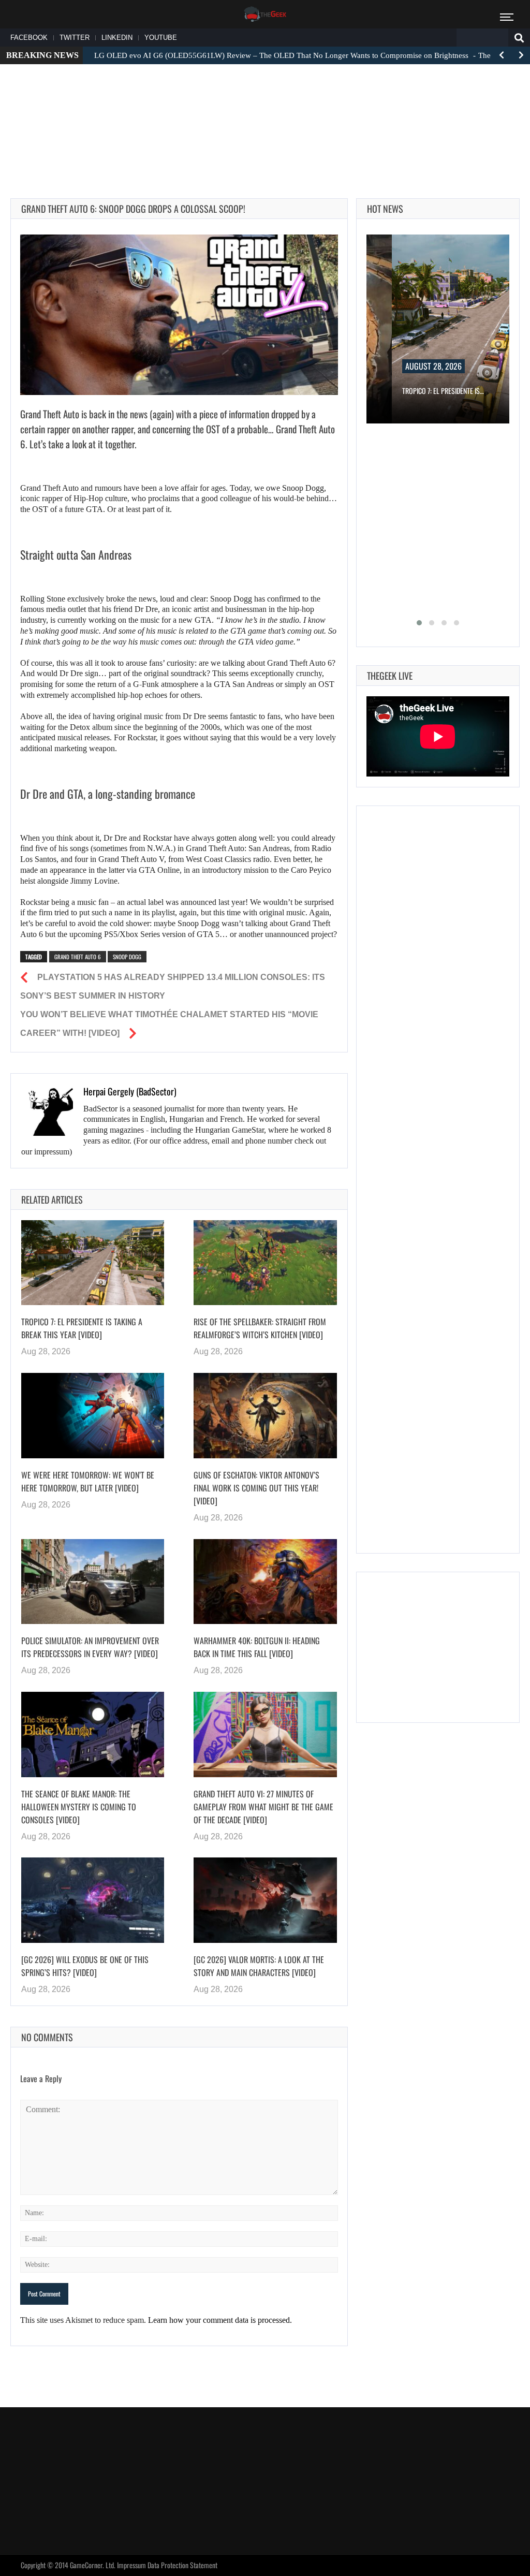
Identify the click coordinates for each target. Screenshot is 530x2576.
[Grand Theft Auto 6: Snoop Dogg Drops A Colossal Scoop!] (179, 315)
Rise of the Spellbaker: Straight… (466, 391)
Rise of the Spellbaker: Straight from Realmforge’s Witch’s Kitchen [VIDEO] (260, 1328)
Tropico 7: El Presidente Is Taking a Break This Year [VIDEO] (82, 1328)
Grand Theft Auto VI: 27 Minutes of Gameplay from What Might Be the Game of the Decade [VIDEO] (263, 1807)
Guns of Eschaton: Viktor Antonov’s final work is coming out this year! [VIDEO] (256, 1488)
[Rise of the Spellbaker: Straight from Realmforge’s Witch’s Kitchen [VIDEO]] (265, 1263)
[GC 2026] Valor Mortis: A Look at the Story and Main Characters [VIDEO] (259, 1966)
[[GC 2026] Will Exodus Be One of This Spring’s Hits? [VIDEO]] (93, 1900)
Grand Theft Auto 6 (78, 957)
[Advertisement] (265, 104)
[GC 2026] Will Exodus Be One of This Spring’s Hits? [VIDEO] (85, 1966)
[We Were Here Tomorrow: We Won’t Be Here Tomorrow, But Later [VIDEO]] (93, 1416)
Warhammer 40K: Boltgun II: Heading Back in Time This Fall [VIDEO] (257, 1647)
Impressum (131, 2565)
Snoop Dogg (127, 957)
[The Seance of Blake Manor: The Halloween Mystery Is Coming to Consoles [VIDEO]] (93, 1735)
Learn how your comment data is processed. (220, 2320)
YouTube (161, 38)
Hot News (385, 209)
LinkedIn (117, 38)
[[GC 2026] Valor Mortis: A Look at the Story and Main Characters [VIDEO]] (265, 1900)
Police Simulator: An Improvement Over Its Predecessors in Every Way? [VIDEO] (90, 1647)
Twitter (75, 38)
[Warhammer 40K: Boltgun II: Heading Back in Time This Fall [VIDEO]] (265, 1582)
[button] (419, 623)
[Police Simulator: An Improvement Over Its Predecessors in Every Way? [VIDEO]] (93, 1582)
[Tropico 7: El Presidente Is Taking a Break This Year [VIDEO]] (93, 1263)
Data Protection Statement (182, 2565)
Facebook (29, 38)
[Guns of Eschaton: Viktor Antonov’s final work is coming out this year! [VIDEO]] (265, 1416)
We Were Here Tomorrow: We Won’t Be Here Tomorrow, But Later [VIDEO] (88, 1481)
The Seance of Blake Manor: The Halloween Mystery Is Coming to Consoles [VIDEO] (79, 1807)
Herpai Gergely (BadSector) (130, 1091)
